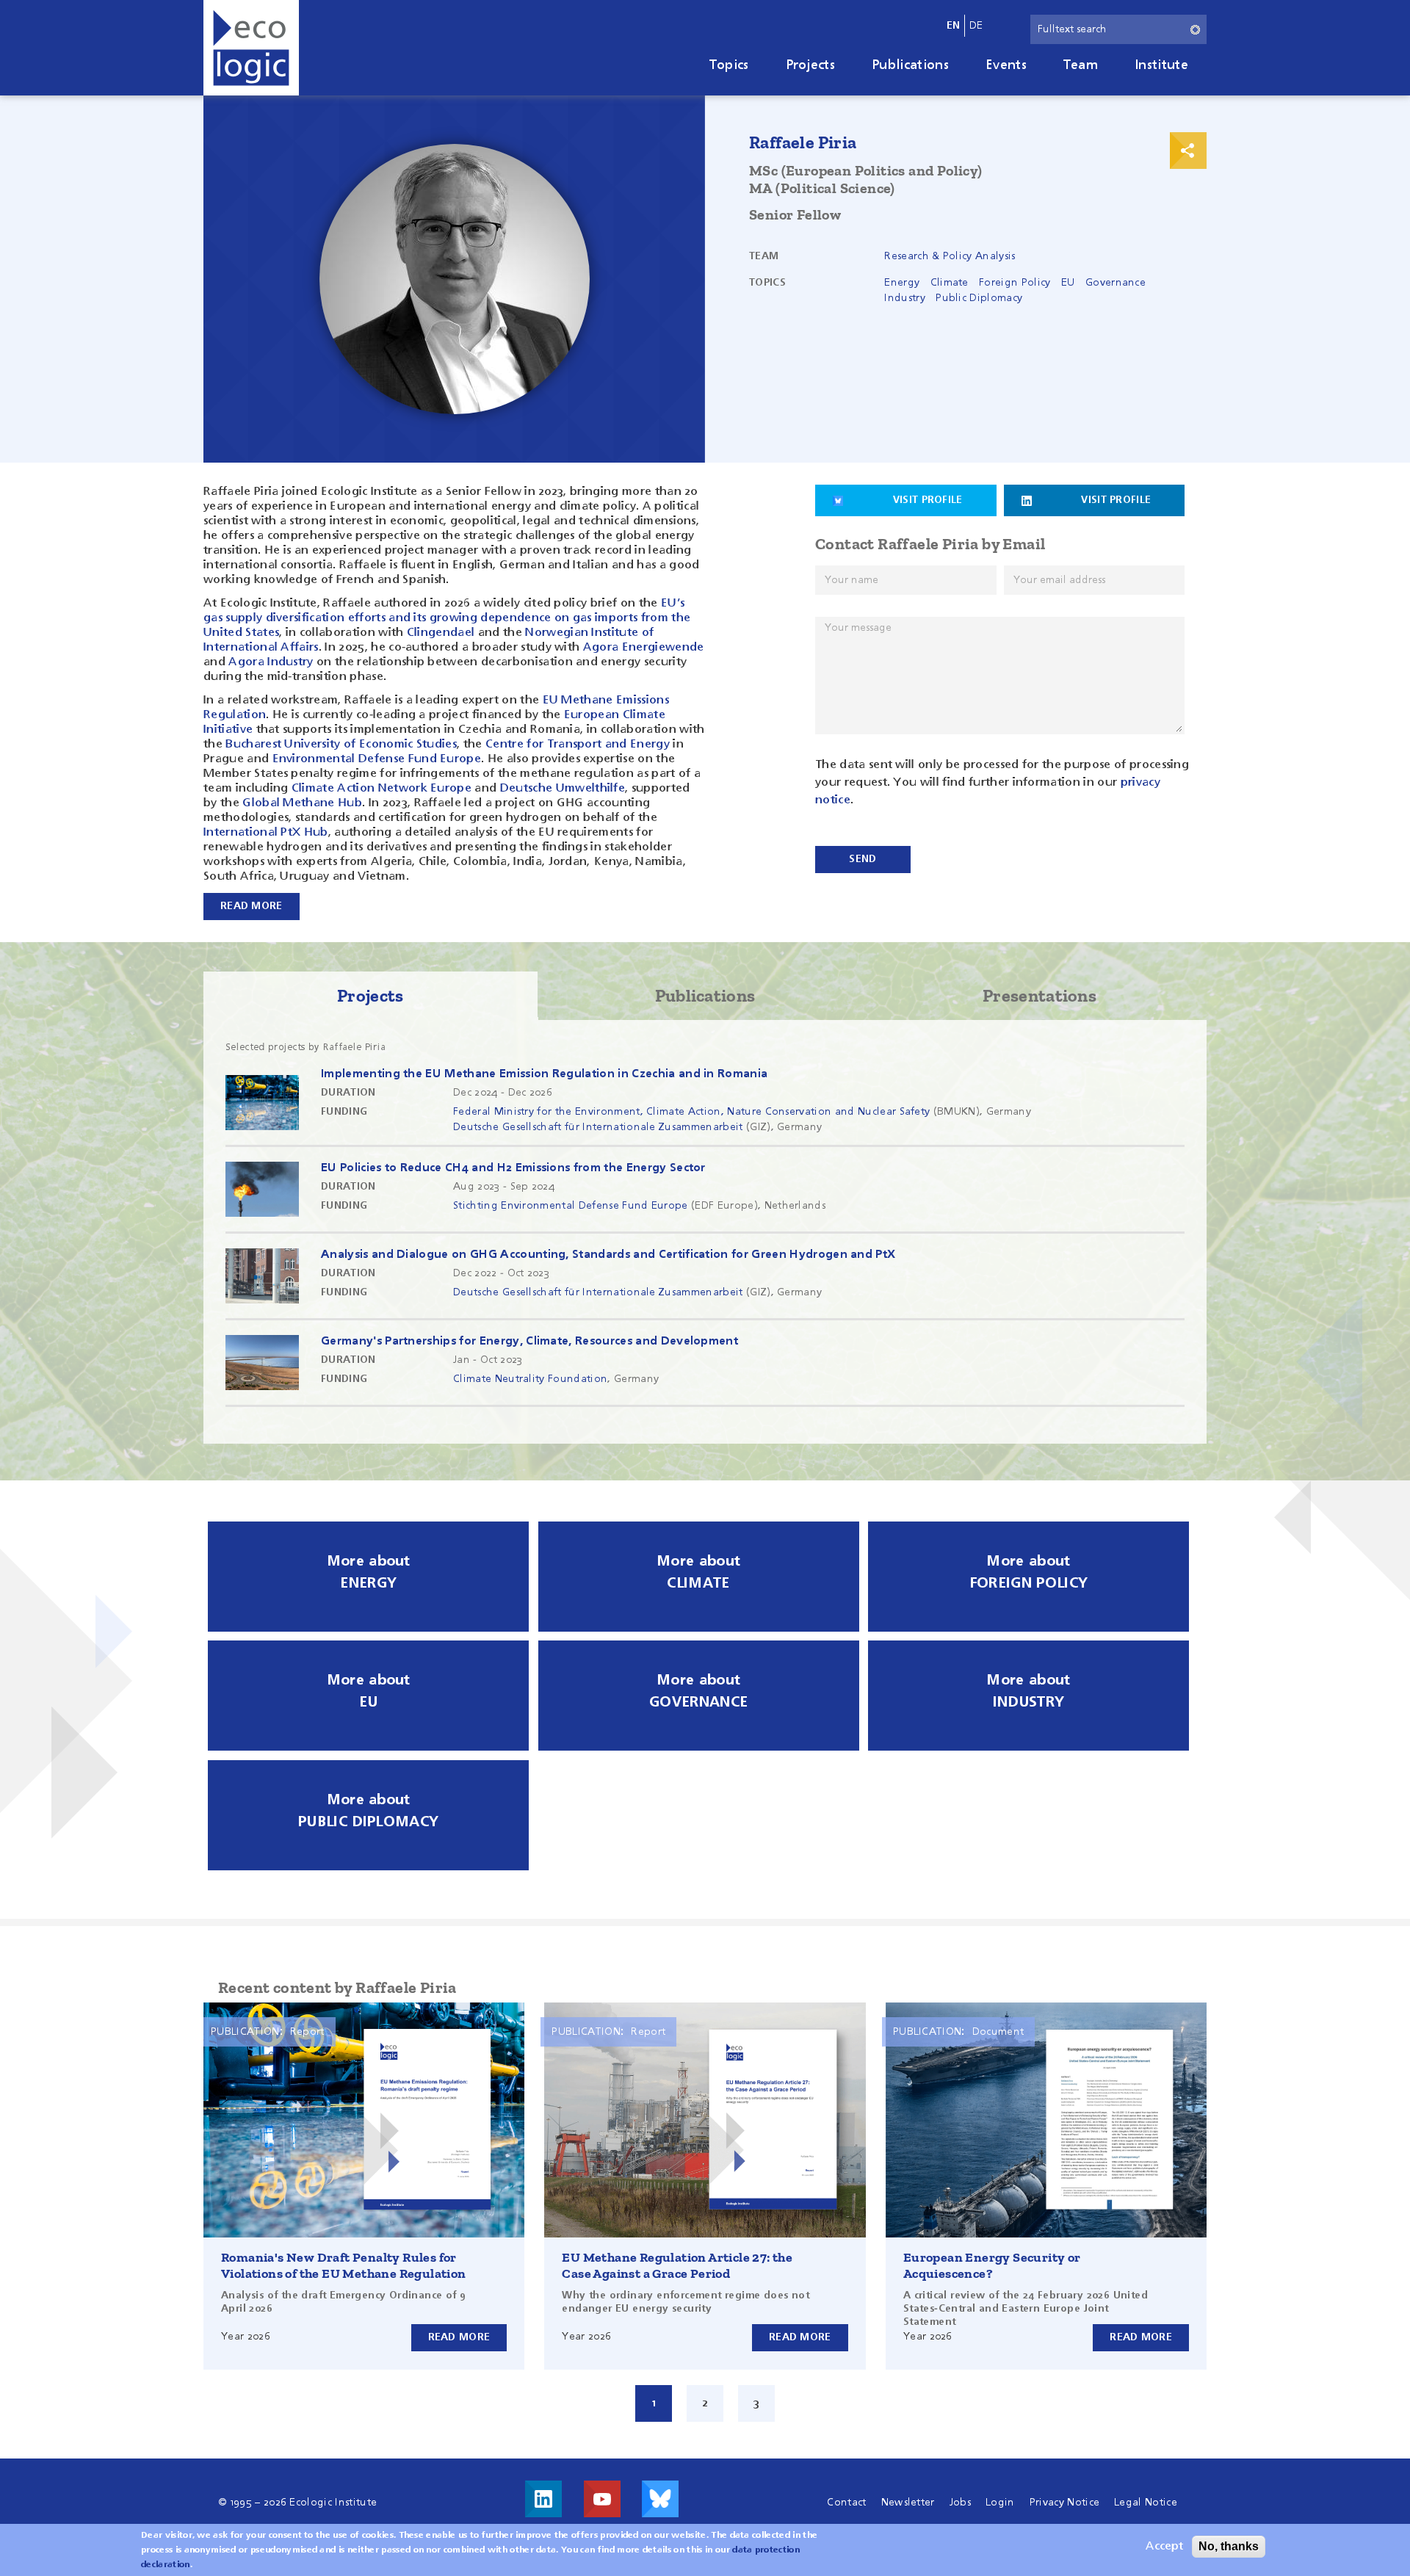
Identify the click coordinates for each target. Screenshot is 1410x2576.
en (954, 26)
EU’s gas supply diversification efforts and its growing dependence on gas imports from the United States (447, 618)
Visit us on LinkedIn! (543, 2499)
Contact (846, 2503)
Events (1006, 65)
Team (1081, 65)
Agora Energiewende (644, 648)
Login (1000, 2503)
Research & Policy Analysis (950, 256)
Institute (1161, 65)
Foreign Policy (1015, 283)
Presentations (1040, 995)
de (976, 26)
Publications (910, 65)
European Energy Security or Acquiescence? (992, 2265)
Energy (902, 283)
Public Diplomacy (979, 298)
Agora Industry (271, 662)
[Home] (251, 48)
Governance (1116, 283)
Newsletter (908, 2503)
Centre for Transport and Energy (576, 745)
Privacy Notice (1064, 2503)
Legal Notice (1146, 2503)
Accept (1164, 2547)
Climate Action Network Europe (382, 789)
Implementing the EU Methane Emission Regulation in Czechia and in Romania (544, 1074)
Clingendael (441, 633)
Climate (950, 283)
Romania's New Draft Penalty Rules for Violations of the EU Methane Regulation (344, 2265)
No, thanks (1229, 2546)
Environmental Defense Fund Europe (377, 759)
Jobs (960, 2503)
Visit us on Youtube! (602, 2499)
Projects (811, 65)
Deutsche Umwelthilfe (563, 789)
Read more (459, 2337)
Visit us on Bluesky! (660, 2499)
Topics (729, 65)
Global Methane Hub (302, 803)
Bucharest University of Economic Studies (341, 745)
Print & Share (1188, 151)
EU (1068, 283)
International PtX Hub (266, 833)
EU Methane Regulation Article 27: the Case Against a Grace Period (677, 2265)
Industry (905, 298)
